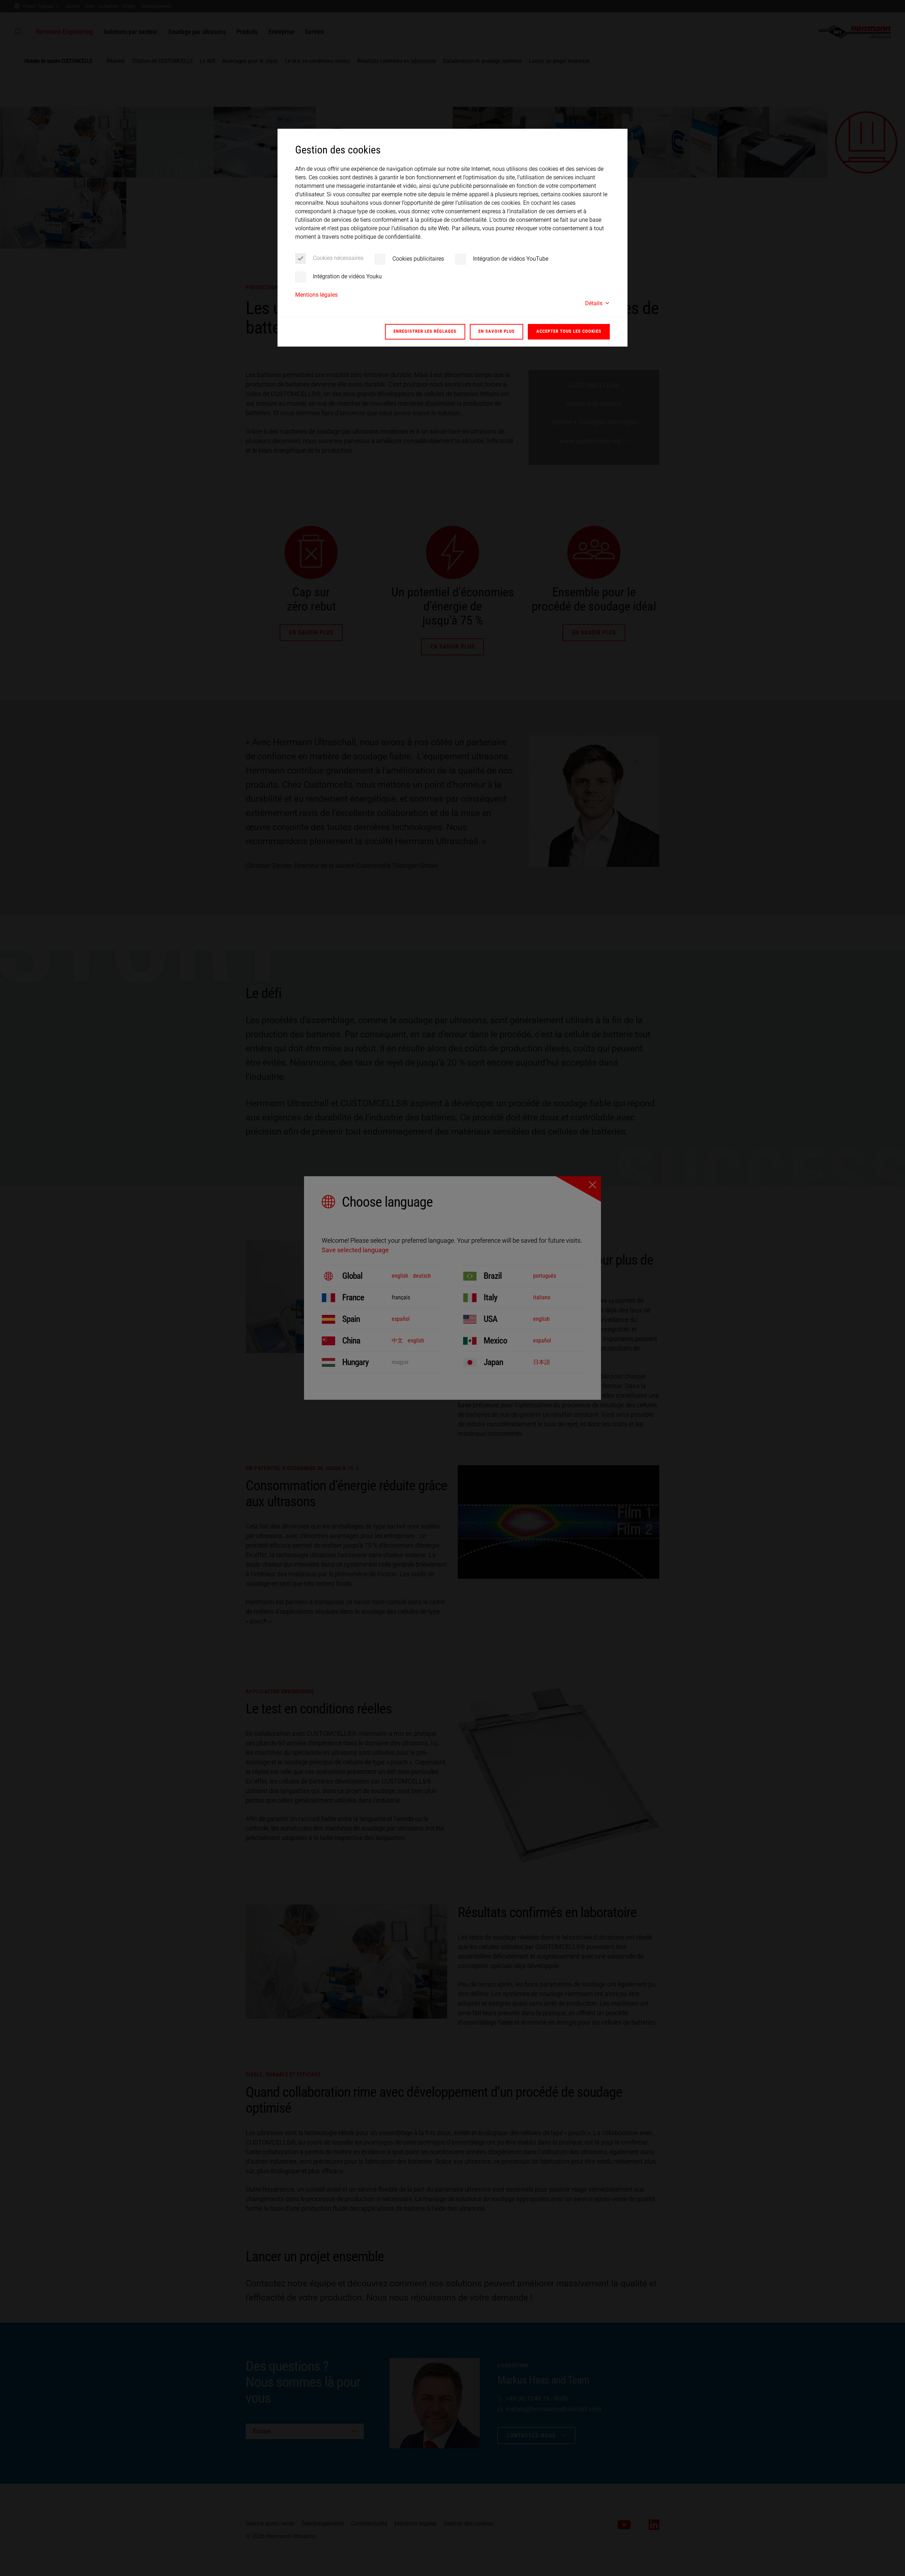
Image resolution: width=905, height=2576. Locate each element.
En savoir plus (497, 331)
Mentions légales (316, 295)
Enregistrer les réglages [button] (425, 331)
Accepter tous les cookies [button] (569, 331)
